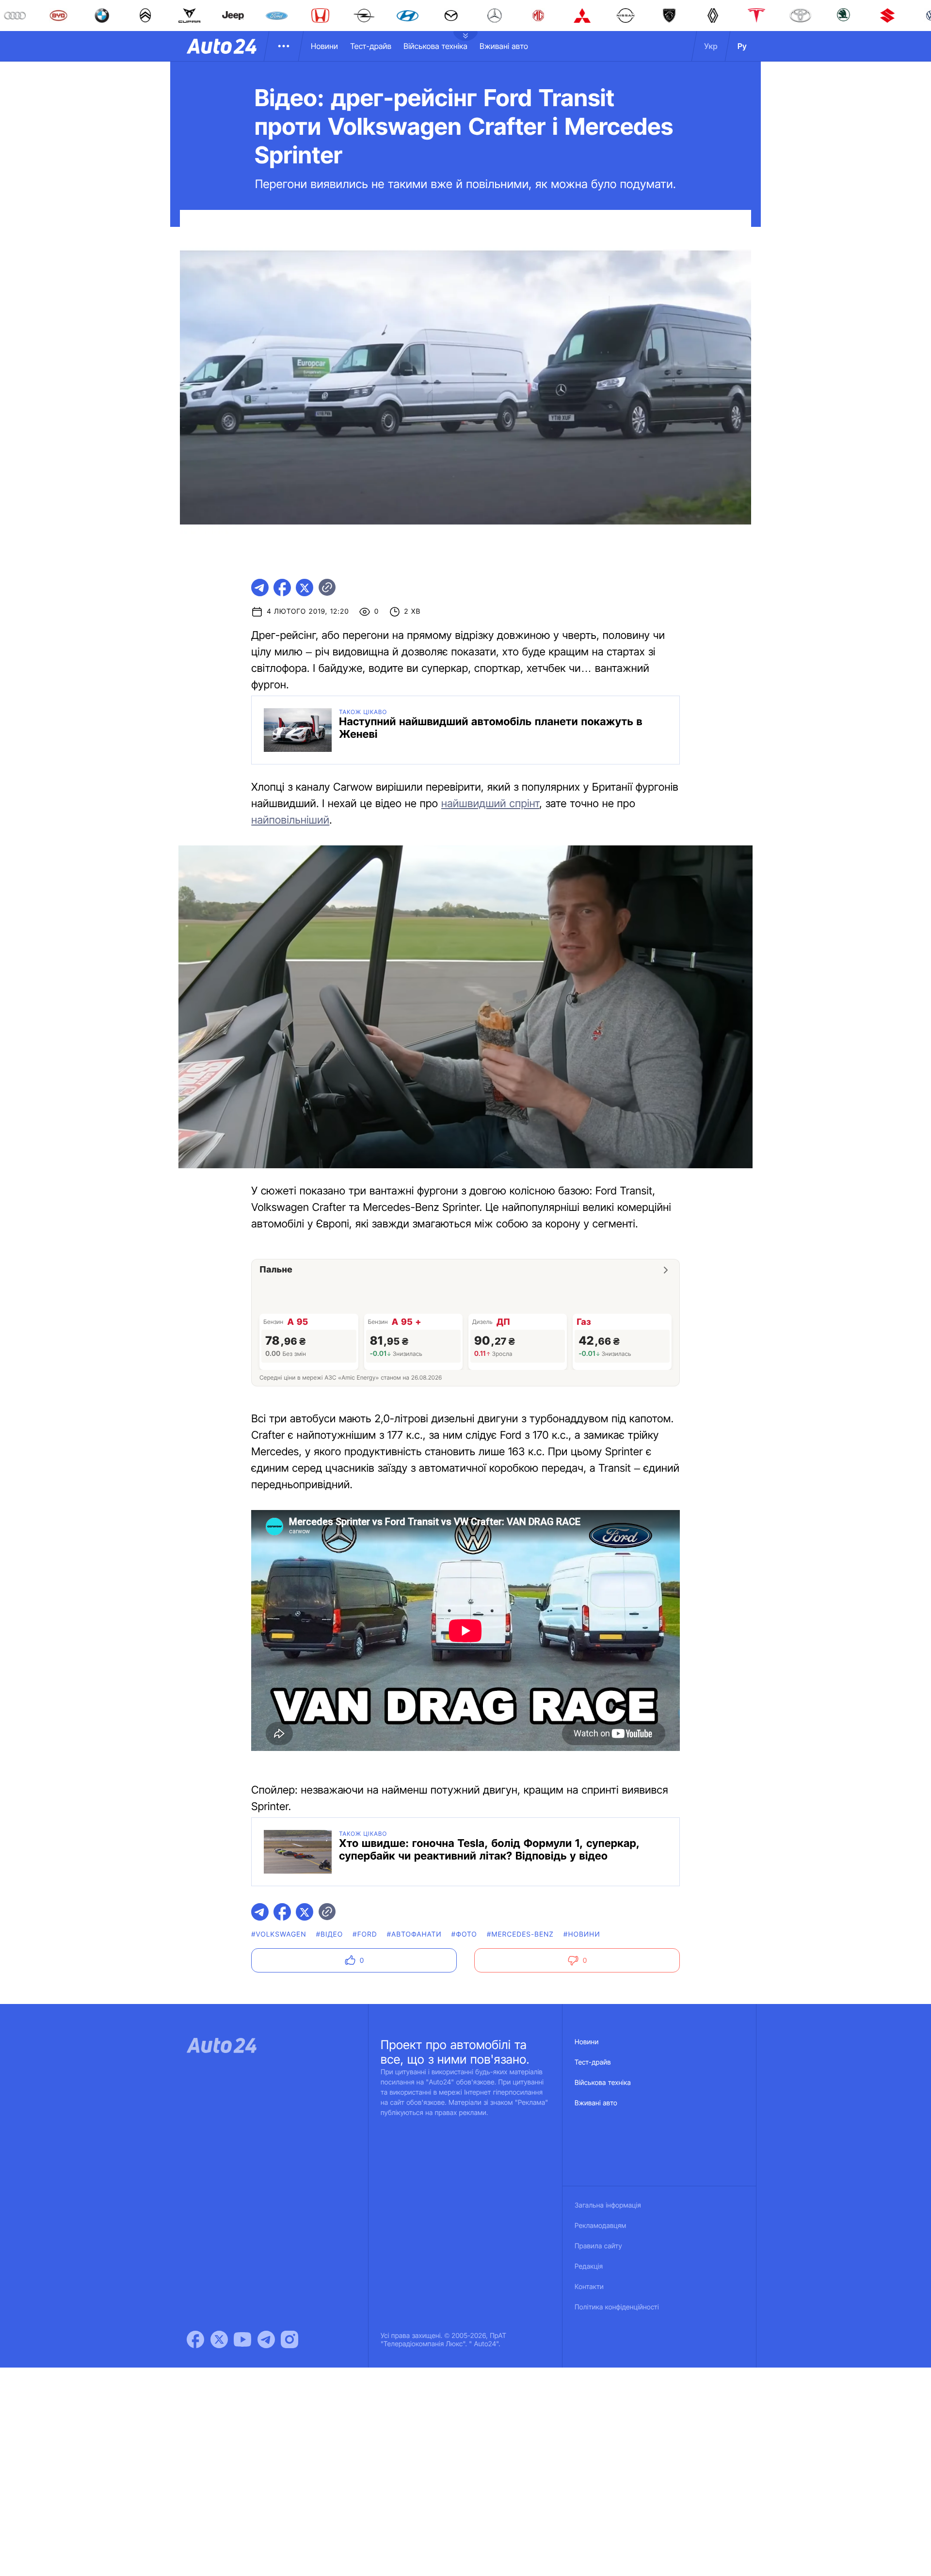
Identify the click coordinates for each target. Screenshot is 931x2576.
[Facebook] (195, 2339)
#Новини (582, 1934)
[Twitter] (219, 2339)
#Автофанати (414, 1934)
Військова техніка (435, 46)
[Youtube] (242, 2339)
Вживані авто (504, 46)
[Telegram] (266, 2339)
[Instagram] (289, 2339)
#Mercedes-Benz (520, 1934)
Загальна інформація (608, 2205)
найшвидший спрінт (490, 804)
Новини (324, 46)
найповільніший (290, 820)
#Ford (365, 1934)
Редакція (589, 2266)
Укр (711, 46)
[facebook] (282, 588)
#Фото (464, 1934)
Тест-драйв (371, 46)
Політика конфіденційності (617, 2307)
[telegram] (260, 588)
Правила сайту (598, 2246)
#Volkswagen (279, 1934)
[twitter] (305, 588)
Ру (742, 46)
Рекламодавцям (601, 2226)
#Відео (330, 1934)
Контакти (589, 2287)
